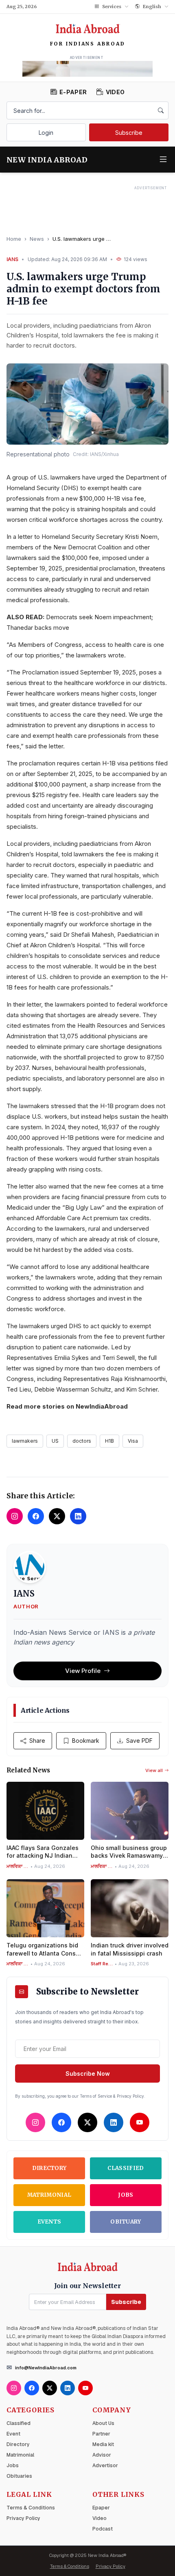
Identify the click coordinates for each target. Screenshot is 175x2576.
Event (13, 2434)
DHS (70, 488)
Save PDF (139, 1741)
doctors (82, 1441)
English (152, 6)
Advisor (102, 2455)
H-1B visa (115, 763)
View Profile (83, 1671)
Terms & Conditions (31, 2508)
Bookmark (86, 1741)
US (55, 1441)
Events (49, 2222)
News (37, 239)
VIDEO (115, 92)
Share (37, 1741)
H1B (109, 1441)
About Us (103, 2423)
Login (46, 133)
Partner (101, 2434)
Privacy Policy (23, 2518)
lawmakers (25, 1441)
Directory (49, 2168)
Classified (126, 2168)
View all (154, 1770)
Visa (133, 1441)
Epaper (101, 2508)
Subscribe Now (88, 2074)
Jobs (126, 2195)
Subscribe (129, 133)
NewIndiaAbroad (102, 1406)
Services (112, 6)
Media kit (103, 2444)
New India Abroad (47, 160)
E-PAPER (73, 92)
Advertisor (105, 2466)
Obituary (126, 2222)
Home (14, 239)
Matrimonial (49, 2195)
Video (100, 2518)
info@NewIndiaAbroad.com (46, 2368)
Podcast (103, 2529)
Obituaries (19, 2476)
